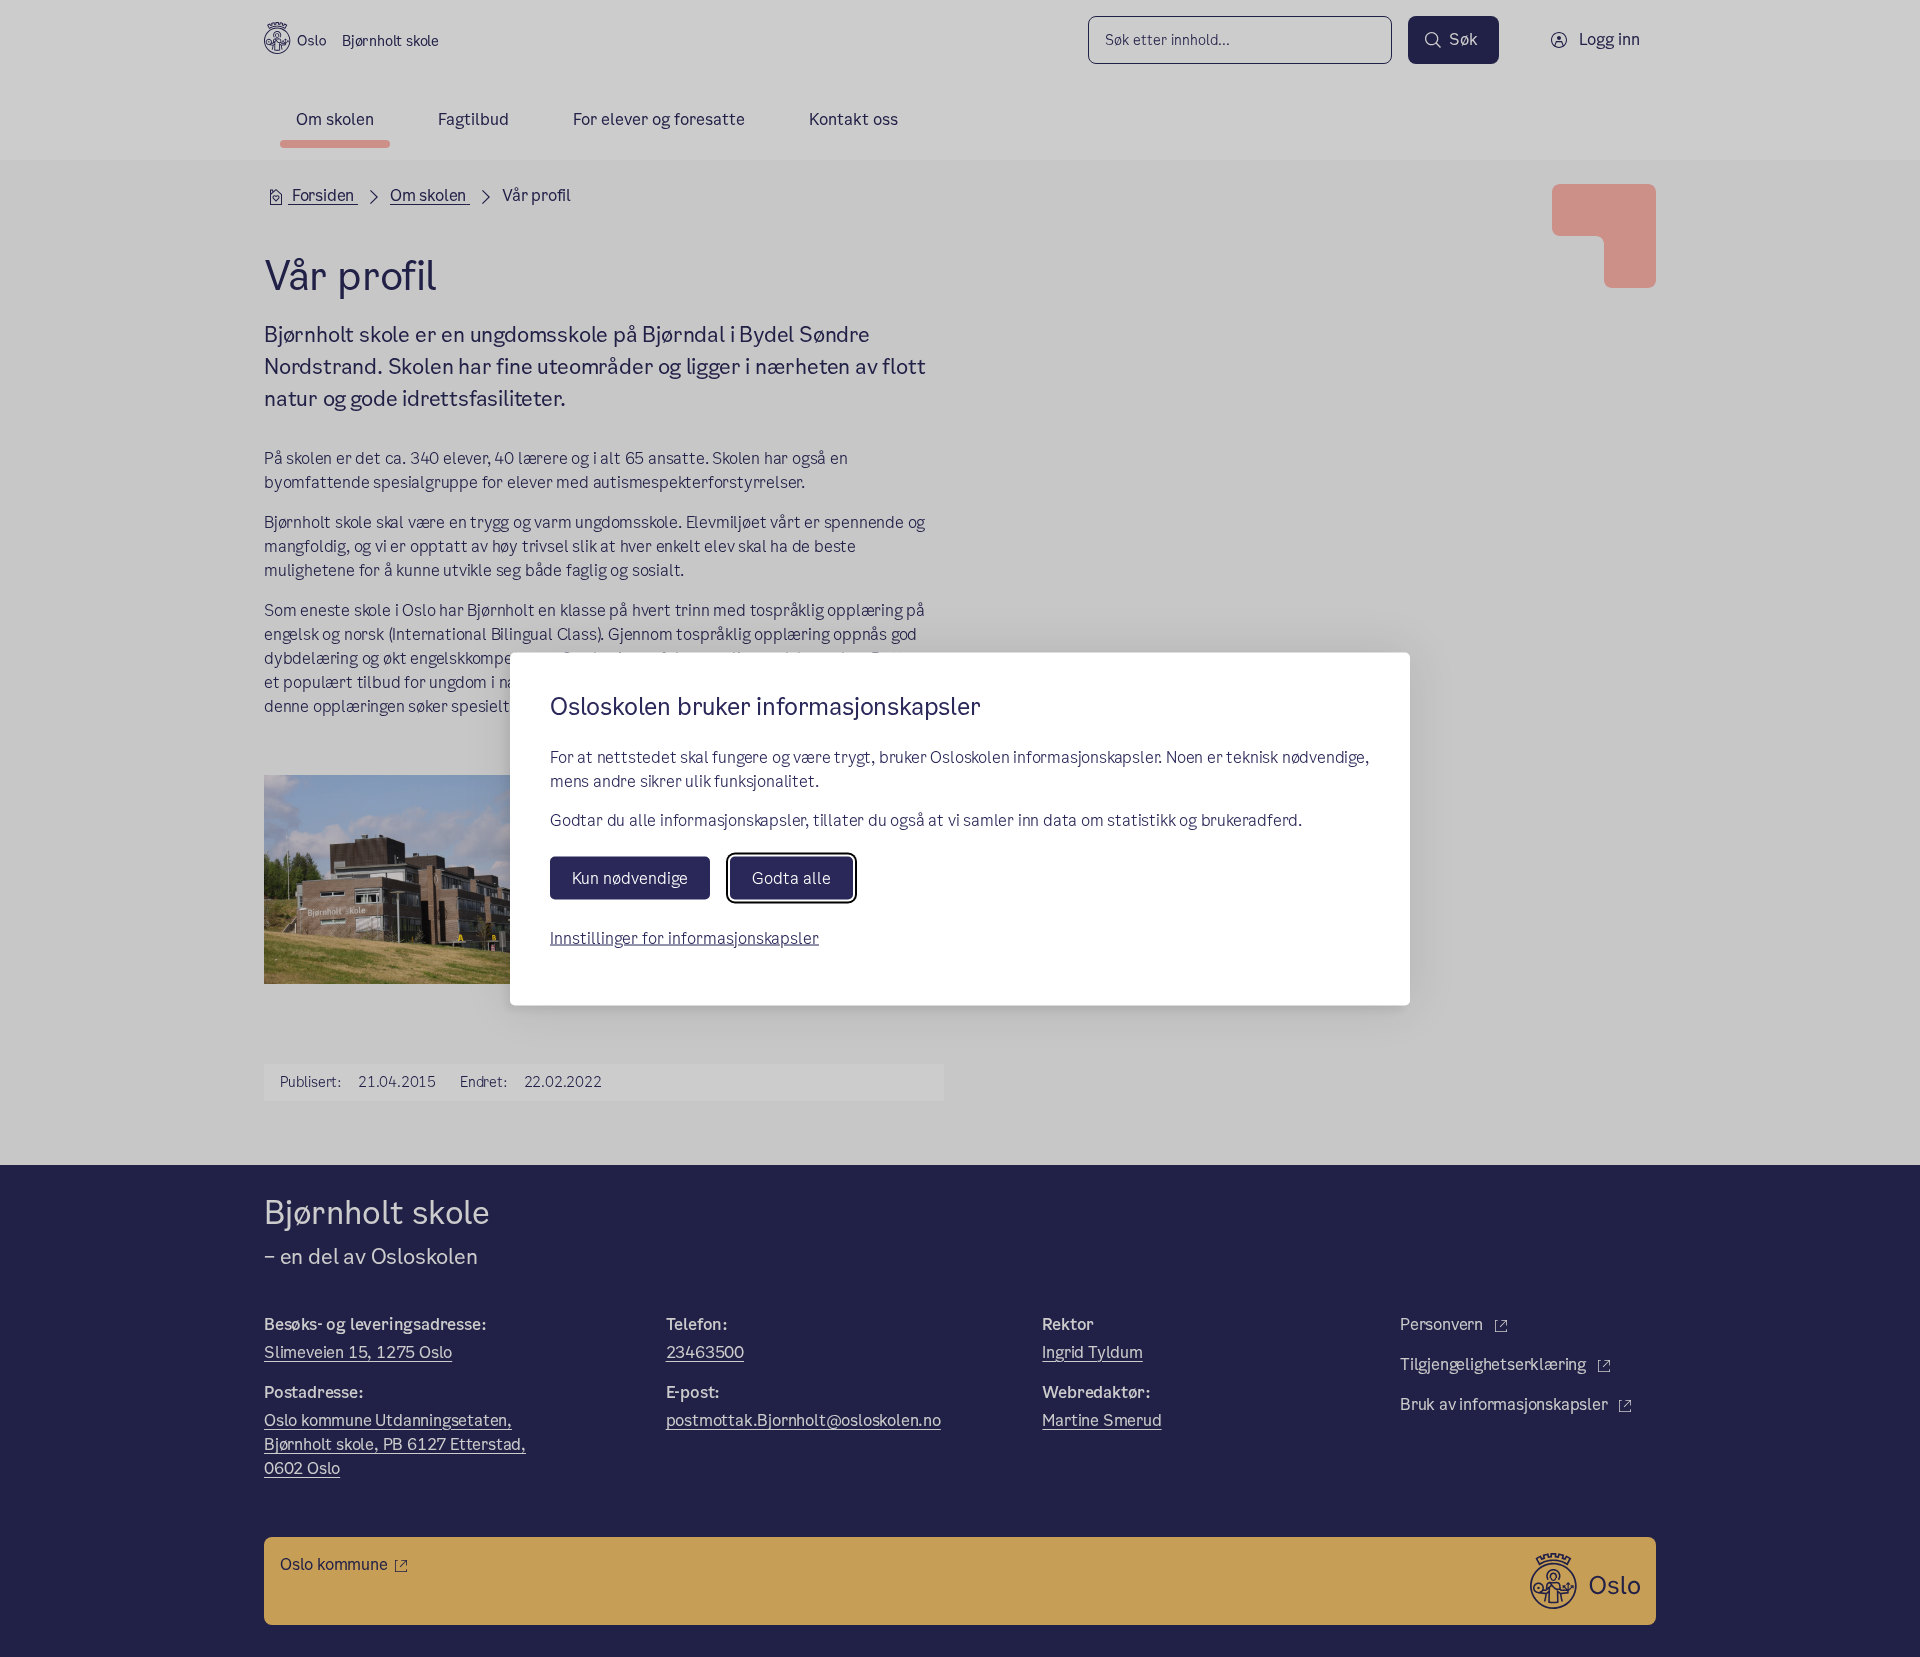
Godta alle (791, 877)
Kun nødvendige (630, 877)
